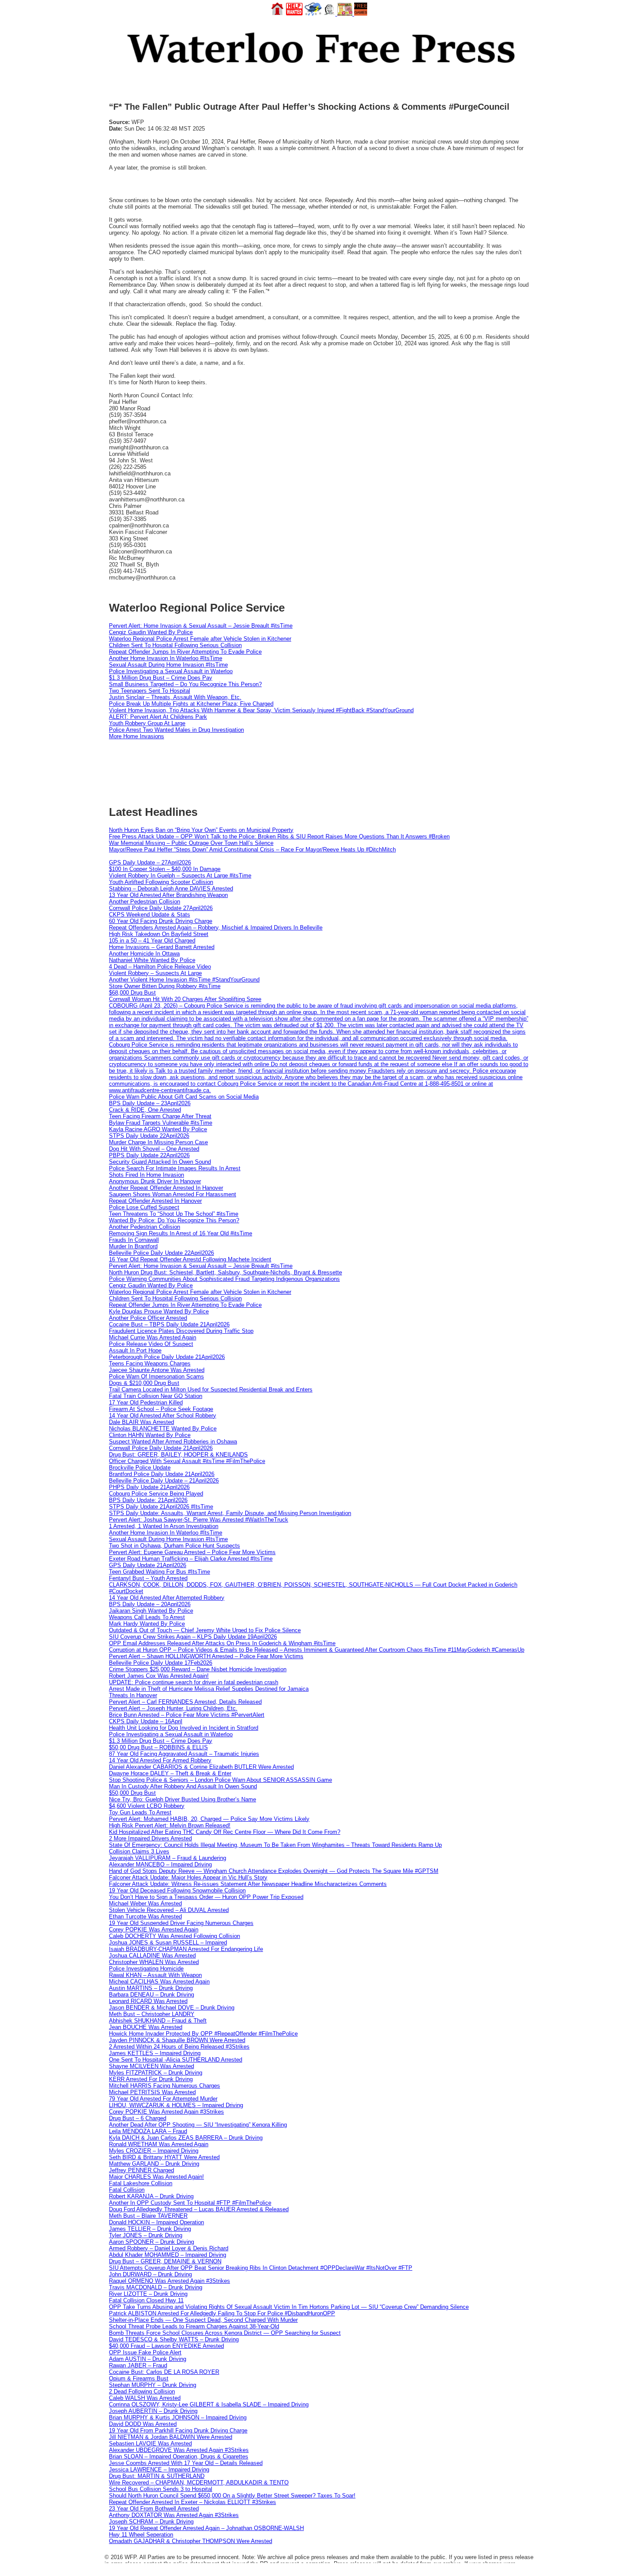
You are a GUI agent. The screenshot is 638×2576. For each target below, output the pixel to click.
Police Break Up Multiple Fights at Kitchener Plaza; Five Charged (191, 704)
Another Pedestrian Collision (145, 902)
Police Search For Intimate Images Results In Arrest (175, 1168)
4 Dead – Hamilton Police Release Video (160, 967)
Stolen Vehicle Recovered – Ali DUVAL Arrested (169, 1910)
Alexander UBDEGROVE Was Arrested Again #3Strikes (179, 2450)
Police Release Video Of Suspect (151, 1344)
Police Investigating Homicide (146, 1969)
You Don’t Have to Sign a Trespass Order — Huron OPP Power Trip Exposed (206, 1897)
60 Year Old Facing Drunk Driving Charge (161, 921)
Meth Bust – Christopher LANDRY (152, 2014)
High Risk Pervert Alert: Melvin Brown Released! (170, 1825)
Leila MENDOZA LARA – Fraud (148, 2131)
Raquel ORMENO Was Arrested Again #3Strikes (169, 2281)
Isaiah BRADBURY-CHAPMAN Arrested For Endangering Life (186, 1949)
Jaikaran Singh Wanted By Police (151, 1611)
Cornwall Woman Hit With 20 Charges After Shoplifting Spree (185, 999)
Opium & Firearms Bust (139, 2378)
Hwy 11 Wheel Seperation (141, 2535)
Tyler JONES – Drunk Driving (146, 2235)
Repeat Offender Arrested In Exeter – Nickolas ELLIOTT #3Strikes (192, 2502)
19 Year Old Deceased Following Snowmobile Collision (177, 1890)
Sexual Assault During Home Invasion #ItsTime (168, 665)
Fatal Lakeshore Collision (141, 2183)
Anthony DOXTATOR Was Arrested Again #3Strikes (174, 2515)
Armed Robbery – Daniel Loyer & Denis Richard (169, 2248)
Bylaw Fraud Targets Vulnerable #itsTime (161, 1123)
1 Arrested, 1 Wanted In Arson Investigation (164, 1526)
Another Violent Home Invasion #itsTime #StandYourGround (184, 980)
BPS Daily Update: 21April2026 (148, 1500)
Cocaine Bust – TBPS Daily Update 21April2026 (169, 1324)
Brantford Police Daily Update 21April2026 (162, 1474)
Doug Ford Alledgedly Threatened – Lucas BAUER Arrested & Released (199, 2209)
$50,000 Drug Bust (132, 1793)
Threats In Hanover (133, 1695)
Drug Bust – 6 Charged (138, 2118)
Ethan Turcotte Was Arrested (145, 1916)
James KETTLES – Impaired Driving (155, 2053)
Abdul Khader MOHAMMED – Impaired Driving (168, 2255)
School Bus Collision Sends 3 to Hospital (161, 2489)
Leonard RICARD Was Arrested (148, 2001)
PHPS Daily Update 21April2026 (149, 1487)
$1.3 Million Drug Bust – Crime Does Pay (161, 678)
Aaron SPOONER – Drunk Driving (151, 2242)
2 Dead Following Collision (142, 2391)
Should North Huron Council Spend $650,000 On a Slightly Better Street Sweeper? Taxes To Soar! (232, 2496)
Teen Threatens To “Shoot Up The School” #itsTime (174, 1214)
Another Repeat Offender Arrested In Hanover (166, 1188)
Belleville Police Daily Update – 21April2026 (164, 1481)
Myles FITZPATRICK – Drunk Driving (156, 2073)
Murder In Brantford (133, 1246)
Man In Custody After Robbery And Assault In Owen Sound (183, 1786)
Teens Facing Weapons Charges (150, 1363)
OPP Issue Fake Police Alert (145, 2352)
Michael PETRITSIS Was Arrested (152, 2092)
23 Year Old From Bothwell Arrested (154, 2509)
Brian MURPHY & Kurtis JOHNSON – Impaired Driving (178, 2417)
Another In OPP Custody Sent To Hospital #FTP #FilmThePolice (190, 2203)
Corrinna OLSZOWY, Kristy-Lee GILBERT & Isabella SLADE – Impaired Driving (209, 2404)
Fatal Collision (127, 2190)
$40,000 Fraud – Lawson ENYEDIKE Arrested (166, 2346)
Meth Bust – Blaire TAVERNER (148, 2216)
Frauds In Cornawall (134, 1240)
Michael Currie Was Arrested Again (153, 1337)
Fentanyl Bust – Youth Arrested (148, 1578)
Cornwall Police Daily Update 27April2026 (161, 908)
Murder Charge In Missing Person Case (158, 1142)
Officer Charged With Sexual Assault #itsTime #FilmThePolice (187, 1461)
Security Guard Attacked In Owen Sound (160, 1162)
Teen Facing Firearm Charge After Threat (160, 1116)
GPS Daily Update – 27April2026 (150, 862)
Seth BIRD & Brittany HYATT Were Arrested (164, 2157)
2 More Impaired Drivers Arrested (150, 1838)
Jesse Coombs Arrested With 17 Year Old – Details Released (186, 2463)
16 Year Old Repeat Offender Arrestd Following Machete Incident (190, 1259)
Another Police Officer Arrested (148, 1318)
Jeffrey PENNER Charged (141, 2170)
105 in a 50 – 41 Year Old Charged (152, 941)
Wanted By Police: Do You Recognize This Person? (174, 1220)
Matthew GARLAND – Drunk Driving (154, 2164)
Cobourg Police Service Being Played (156, 1494)
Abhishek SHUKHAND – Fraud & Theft (158, 2021)
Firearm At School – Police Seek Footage (161, 1409)
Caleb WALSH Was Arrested (145, 2398)
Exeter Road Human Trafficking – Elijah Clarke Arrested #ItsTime (191, 1559)
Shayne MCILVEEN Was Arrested (151, 2066)
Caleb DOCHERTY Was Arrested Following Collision (174, 1936)
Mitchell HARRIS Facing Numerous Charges (164, 2086)
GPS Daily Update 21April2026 (148, 1565)
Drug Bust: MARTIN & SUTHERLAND (157, 2476)
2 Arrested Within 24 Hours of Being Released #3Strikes (179, 2047)
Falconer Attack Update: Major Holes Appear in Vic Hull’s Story (188, 1877)
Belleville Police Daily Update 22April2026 (161, 1253)
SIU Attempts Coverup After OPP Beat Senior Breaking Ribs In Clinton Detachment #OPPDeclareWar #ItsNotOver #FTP (261, 2268)
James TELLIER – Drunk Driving (150, 2229)
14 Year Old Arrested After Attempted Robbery (167, 1598)
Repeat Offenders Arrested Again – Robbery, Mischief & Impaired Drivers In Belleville (216, 928)
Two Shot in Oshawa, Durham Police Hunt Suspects (174, 1546)
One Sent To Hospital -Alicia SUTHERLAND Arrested (176, 2060)
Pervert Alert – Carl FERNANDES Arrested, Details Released (185, 1702)
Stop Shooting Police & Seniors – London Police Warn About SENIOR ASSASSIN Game (220, 1780)
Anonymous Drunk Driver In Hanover (155, 1181)
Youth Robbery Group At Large (147, 723)
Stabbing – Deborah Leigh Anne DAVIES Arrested (171, 889)
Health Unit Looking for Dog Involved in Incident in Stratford (184, 1728)
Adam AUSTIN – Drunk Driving (148, 2359)
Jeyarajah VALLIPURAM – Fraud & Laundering (168, 1858)
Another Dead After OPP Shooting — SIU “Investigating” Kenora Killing (198, 2125)
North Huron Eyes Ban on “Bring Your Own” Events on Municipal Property (201, 830)
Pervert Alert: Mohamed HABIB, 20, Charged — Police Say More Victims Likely (209, 1819)
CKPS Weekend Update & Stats (150, 915)
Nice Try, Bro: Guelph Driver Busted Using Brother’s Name (183, 1799)
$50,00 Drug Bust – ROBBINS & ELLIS (158, 1747)
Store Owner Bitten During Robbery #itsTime (165, 986)
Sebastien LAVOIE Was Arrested (150, 2443)
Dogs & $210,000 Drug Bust (144, 1383)
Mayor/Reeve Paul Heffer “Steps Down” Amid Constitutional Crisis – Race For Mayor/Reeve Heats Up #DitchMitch (252, 849)
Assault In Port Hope (135, 1350)
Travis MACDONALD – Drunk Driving (156, 2287)
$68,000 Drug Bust (132, 993)
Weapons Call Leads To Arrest (147, 1617)
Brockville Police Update (140, 1468)
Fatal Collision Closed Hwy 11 (146, 2300)
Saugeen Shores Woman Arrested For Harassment (173, 1194)
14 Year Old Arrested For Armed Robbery (160, 1760)
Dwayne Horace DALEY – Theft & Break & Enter (170, 1773)
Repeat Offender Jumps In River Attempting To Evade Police (185, 652)
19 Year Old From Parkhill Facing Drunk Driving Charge (178, 2430)
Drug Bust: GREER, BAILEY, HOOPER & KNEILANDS (178, 1455)
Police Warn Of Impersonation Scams (156, 1376)
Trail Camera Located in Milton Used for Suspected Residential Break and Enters (211, 1389)
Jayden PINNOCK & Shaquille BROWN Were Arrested (177, 2040)
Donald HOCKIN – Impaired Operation (156, 2222)
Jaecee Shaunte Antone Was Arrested (157, 1370)
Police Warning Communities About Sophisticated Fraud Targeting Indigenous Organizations (224, 1279)
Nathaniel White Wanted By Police (152, 960)
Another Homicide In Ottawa (144, 954)
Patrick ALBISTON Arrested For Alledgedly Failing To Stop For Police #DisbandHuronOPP (222, 2313)
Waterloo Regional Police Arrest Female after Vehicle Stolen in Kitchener (200, 639)
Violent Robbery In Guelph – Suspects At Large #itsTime (180, 876)
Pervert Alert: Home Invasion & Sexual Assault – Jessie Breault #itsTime (201, 626)
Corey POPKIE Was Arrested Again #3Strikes (166, 2112)
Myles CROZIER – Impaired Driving (154, 2151)
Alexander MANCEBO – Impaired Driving (160, 1864)
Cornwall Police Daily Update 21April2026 (161, 1448)
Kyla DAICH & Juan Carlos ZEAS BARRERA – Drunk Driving (186, 2138)
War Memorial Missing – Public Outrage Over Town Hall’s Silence (191, 843)
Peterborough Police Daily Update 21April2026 (167, 1357)
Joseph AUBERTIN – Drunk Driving (153, 2411)
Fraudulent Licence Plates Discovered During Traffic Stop (181, 1331)
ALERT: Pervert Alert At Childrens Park (158, 717)
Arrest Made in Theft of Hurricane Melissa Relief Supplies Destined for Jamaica (209, 1689)
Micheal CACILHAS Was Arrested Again (159, 1982)
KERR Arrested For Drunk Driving (151, 2079)
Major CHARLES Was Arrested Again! (156, 2177)
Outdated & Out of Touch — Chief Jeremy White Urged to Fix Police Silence (205, 1630)
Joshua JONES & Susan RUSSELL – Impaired (168, 1943)
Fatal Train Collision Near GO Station (156, 1396)
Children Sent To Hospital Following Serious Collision (175, 645)
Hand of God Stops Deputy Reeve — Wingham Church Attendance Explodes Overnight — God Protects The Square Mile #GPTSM (274, 1871)
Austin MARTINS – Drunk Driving (151, 1988)
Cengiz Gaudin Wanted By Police (151, 632)
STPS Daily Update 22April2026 (149, 1136)
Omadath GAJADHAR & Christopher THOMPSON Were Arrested (191, 2541)
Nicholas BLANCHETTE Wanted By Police (163, 1429)
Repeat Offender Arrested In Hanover (155, 1201)
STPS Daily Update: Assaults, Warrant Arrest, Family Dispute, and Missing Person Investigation (230, 1513)
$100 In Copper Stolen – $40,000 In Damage (165, 869)
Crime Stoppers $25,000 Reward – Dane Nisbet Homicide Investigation (198, 1669)
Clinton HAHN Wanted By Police (150, 1435)
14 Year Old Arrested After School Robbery (163, 1416)
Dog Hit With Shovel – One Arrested (154, 1149)
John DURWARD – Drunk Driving (150, 2274)
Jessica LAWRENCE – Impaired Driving (159, 2470)
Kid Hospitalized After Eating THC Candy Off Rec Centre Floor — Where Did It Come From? (225, 1832)
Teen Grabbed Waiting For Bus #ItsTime (159, 1572)
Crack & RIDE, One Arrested (145, 1110)
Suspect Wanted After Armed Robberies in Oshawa (173, 1442)
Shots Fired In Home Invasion (146, 1175)
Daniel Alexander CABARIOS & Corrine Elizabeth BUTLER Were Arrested (201, 1767)
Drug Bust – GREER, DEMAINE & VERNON (165, 2261)
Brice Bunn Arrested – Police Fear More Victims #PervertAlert (187, 1715)
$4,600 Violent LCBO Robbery (147, 1806)
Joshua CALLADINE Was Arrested (152, 1956)
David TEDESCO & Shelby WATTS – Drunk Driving (174, 2339)
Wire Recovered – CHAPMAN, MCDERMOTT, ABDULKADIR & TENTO (199, 2483)
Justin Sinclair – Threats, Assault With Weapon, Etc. (175, 697)
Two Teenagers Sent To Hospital (150, 691)
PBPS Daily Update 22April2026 (149, 1155)
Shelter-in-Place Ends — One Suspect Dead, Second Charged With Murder (203, 2320)
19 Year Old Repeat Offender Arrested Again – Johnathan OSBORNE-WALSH (206, 2528)
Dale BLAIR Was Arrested (141, 1422)
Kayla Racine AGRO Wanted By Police (158, 1129)
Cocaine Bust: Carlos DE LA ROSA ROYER (164, 2372)
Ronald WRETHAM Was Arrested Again (159, 2144)
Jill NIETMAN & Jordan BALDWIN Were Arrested (171, 2437)
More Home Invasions (136, 736)
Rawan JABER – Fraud (138, 2365)
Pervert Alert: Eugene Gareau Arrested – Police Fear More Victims (192, 1552)
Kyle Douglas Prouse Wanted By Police (159, 1311)
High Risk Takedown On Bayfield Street (159, 934)
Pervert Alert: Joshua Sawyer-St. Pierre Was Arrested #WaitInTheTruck (199, 1520)
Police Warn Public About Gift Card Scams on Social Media (184, 1097)
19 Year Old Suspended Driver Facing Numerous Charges (181, 1923)
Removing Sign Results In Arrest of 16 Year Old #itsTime (181, 1233)
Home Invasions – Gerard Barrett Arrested (162, 947)
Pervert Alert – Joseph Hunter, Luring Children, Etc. (173, 1708)
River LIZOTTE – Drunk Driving (148, 2294)
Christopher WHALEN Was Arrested (154, 1962)
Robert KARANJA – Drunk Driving (151, 2196)
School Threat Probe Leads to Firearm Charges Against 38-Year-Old (194, 2326)
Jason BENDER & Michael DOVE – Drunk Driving (172, 2008)
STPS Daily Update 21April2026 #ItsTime (161, 1507)
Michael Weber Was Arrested (145, 1903)
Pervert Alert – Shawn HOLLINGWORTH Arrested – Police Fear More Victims (206, 1656)
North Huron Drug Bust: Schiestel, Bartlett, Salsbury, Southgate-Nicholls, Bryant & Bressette (225, 1272)
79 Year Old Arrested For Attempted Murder (163, 2099)
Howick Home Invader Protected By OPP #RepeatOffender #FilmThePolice (203, 2034)
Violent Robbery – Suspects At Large (155, 973)
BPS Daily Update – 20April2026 (150, 1604)
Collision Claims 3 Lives (139, 1851)
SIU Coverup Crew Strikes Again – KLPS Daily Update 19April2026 (193, 1637)
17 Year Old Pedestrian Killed (146, 1403)
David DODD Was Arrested (143, 2424)
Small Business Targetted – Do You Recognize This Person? (185, 684)
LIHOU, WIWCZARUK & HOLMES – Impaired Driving (176, 2105)
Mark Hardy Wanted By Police (147, 1624)
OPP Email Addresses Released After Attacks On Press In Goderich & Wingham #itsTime (222, 1643)
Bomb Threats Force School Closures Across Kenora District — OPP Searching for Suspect (225, 2333)
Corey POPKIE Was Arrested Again (154, 1930)
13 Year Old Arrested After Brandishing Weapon (168, 895)
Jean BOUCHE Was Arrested (146, 2027)
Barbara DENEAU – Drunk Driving (151, 1995)
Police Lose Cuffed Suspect (144, 1207)
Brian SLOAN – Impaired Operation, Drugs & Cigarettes (179, 2457)
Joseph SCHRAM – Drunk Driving (151, 2522)
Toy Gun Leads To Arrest (140, 1812)
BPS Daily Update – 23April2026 (150, 1103)
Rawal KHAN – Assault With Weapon (155, 1975)
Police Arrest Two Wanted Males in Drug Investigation (176, 730)
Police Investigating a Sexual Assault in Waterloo (171, 671)
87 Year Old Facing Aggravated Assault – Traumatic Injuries (184, 1754)
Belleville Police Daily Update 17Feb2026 (161, 1663)
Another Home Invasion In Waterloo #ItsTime (166, 658)
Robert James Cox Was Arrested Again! (159, 1676)
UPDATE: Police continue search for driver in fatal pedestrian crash (194, 1682)
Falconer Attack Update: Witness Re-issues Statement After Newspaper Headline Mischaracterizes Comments (248, 1884)
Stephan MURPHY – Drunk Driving (153, 2385)
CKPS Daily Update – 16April (146, 1721)
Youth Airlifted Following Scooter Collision (161, 882)
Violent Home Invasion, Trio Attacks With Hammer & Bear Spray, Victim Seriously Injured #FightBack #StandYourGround (261, 710)
